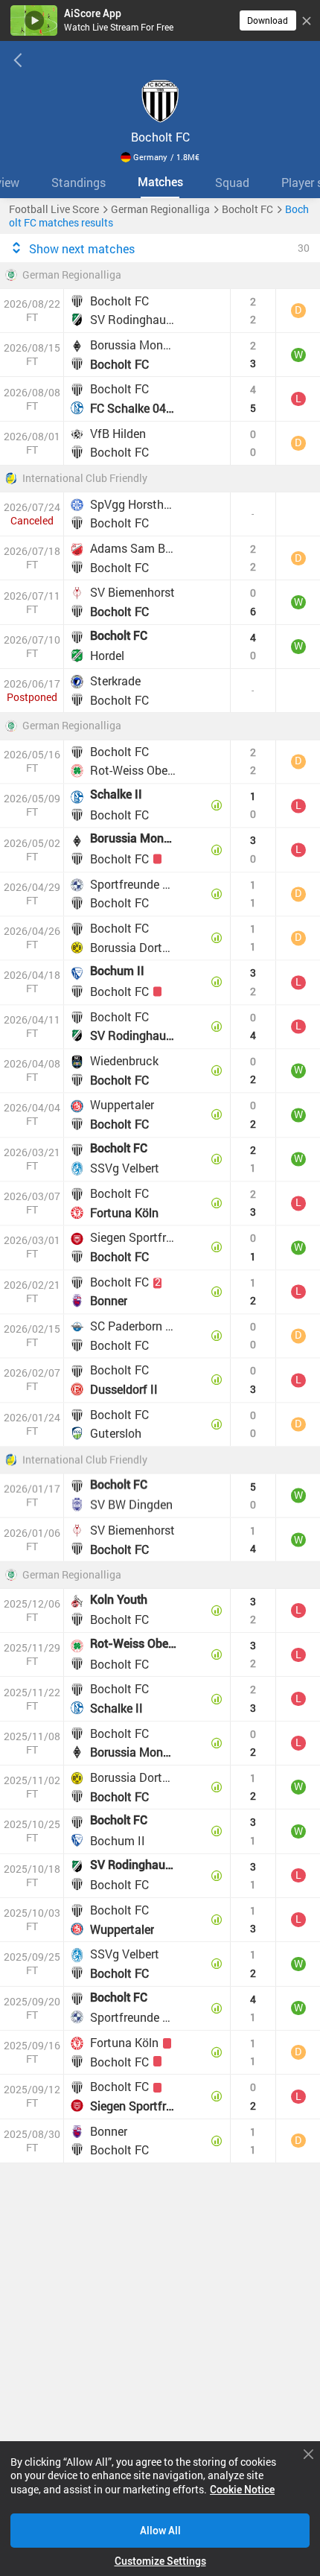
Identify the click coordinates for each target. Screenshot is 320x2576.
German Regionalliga (72, 276)
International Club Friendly (85, 479)
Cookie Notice (242, 2490)
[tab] (78, 182)
